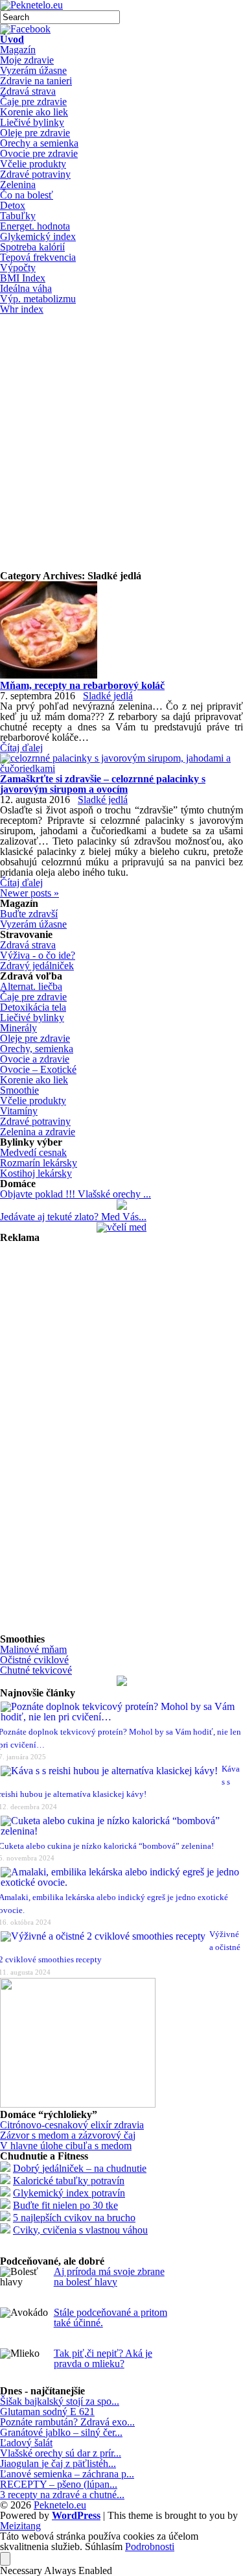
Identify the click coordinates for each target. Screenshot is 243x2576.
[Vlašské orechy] (122, 1206)
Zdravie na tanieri (36, 81)
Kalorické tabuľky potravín (69, 2181)
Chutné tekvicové (36, 1670)
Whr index (22, 309)
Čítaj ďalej (21, 748)
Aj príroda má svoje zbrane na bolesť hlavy (109, 2277)
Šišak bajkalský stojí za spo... (60, 2401)
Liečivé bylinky (32, 122)
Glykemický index (38, 236)
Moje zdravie (27, 60)
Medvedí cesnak (33, 1152)
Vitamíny (19, 1111)
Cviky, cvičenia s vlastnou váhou (80, 2230)
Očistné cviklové (34, 1660)
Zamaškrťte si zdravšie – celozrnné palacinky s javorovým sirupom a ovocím (103, 784)
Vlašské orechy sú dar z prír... (61, 2453)
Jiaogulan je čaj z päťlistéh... (58, 2463)
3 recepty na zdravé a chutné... (62, 2495)
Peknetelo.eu (60, 2505)
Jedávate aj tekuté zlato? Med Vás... (73, 1217)
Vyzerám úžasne (33, 70)
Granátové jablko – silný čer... (61, 2432)
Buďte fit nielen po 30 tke (65, 2205)
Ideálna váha (26, 288)
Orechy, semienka (37, 1049)
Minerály (18, 1028)
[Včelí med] (121, 1227)
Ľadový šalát (26, 2443)
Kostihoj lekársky (36, 1173)
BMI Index (23, 278)
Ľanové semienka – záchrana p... (67, 2474)
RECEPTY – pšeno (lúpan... (59, 2484)
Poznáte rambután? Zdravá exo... (67, 2422)
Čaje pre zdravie (33, 102)
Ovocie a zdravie (35, 1059)
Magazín (18, 50)
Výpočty (18, 268)
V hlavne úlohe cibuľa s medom (66, 2146)
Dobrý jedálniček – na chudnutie (80, 2168)
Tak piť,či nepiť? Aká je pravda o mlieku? (103, 2358)
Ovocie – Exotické (38, 1069)
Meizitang (20, 2526)
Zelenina (18, 185)
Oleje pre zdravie (35, 133)
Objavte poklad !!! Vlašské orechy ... (75, 1194)
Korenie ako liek (34, 112)
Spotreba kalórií (32, 247)
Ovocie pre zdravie (39, 153)
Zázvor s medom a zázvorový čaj (68, 2135)
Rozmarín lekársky (39, 1163)
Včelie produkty (33, 164)
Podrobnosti (150, 2547)
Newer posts (29, 893)
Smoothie (19, 1090)
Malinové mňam (33, 1649)
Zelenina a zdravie (38, 1132)
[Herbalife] (122, 1682)
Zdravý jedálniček (37, 966)
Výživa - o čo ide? (38, 955)
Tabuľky (18, 216)
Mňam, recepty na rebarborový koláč (82, 685)
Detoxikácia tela (33, 1007)
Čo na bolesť (27, 195)
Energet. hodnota (35, 226)
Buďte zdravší (29, 914)
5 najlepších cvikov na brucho (74, 2218)
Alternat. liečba (31, 986)
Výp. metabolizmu (38, 299)
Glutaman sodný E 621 (47, 2412)
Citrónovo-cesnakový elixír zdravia (72, 2125)
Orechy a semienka (39, 143)
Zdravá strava (28, 91)
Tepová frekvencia (38, 257)
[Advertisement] (121, 443)
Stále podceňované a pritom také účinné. (110, 2317)
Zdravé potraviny (35, 174)
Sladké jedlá (108, 696)
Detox (13, 205)
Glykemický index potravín (69, 2193)
